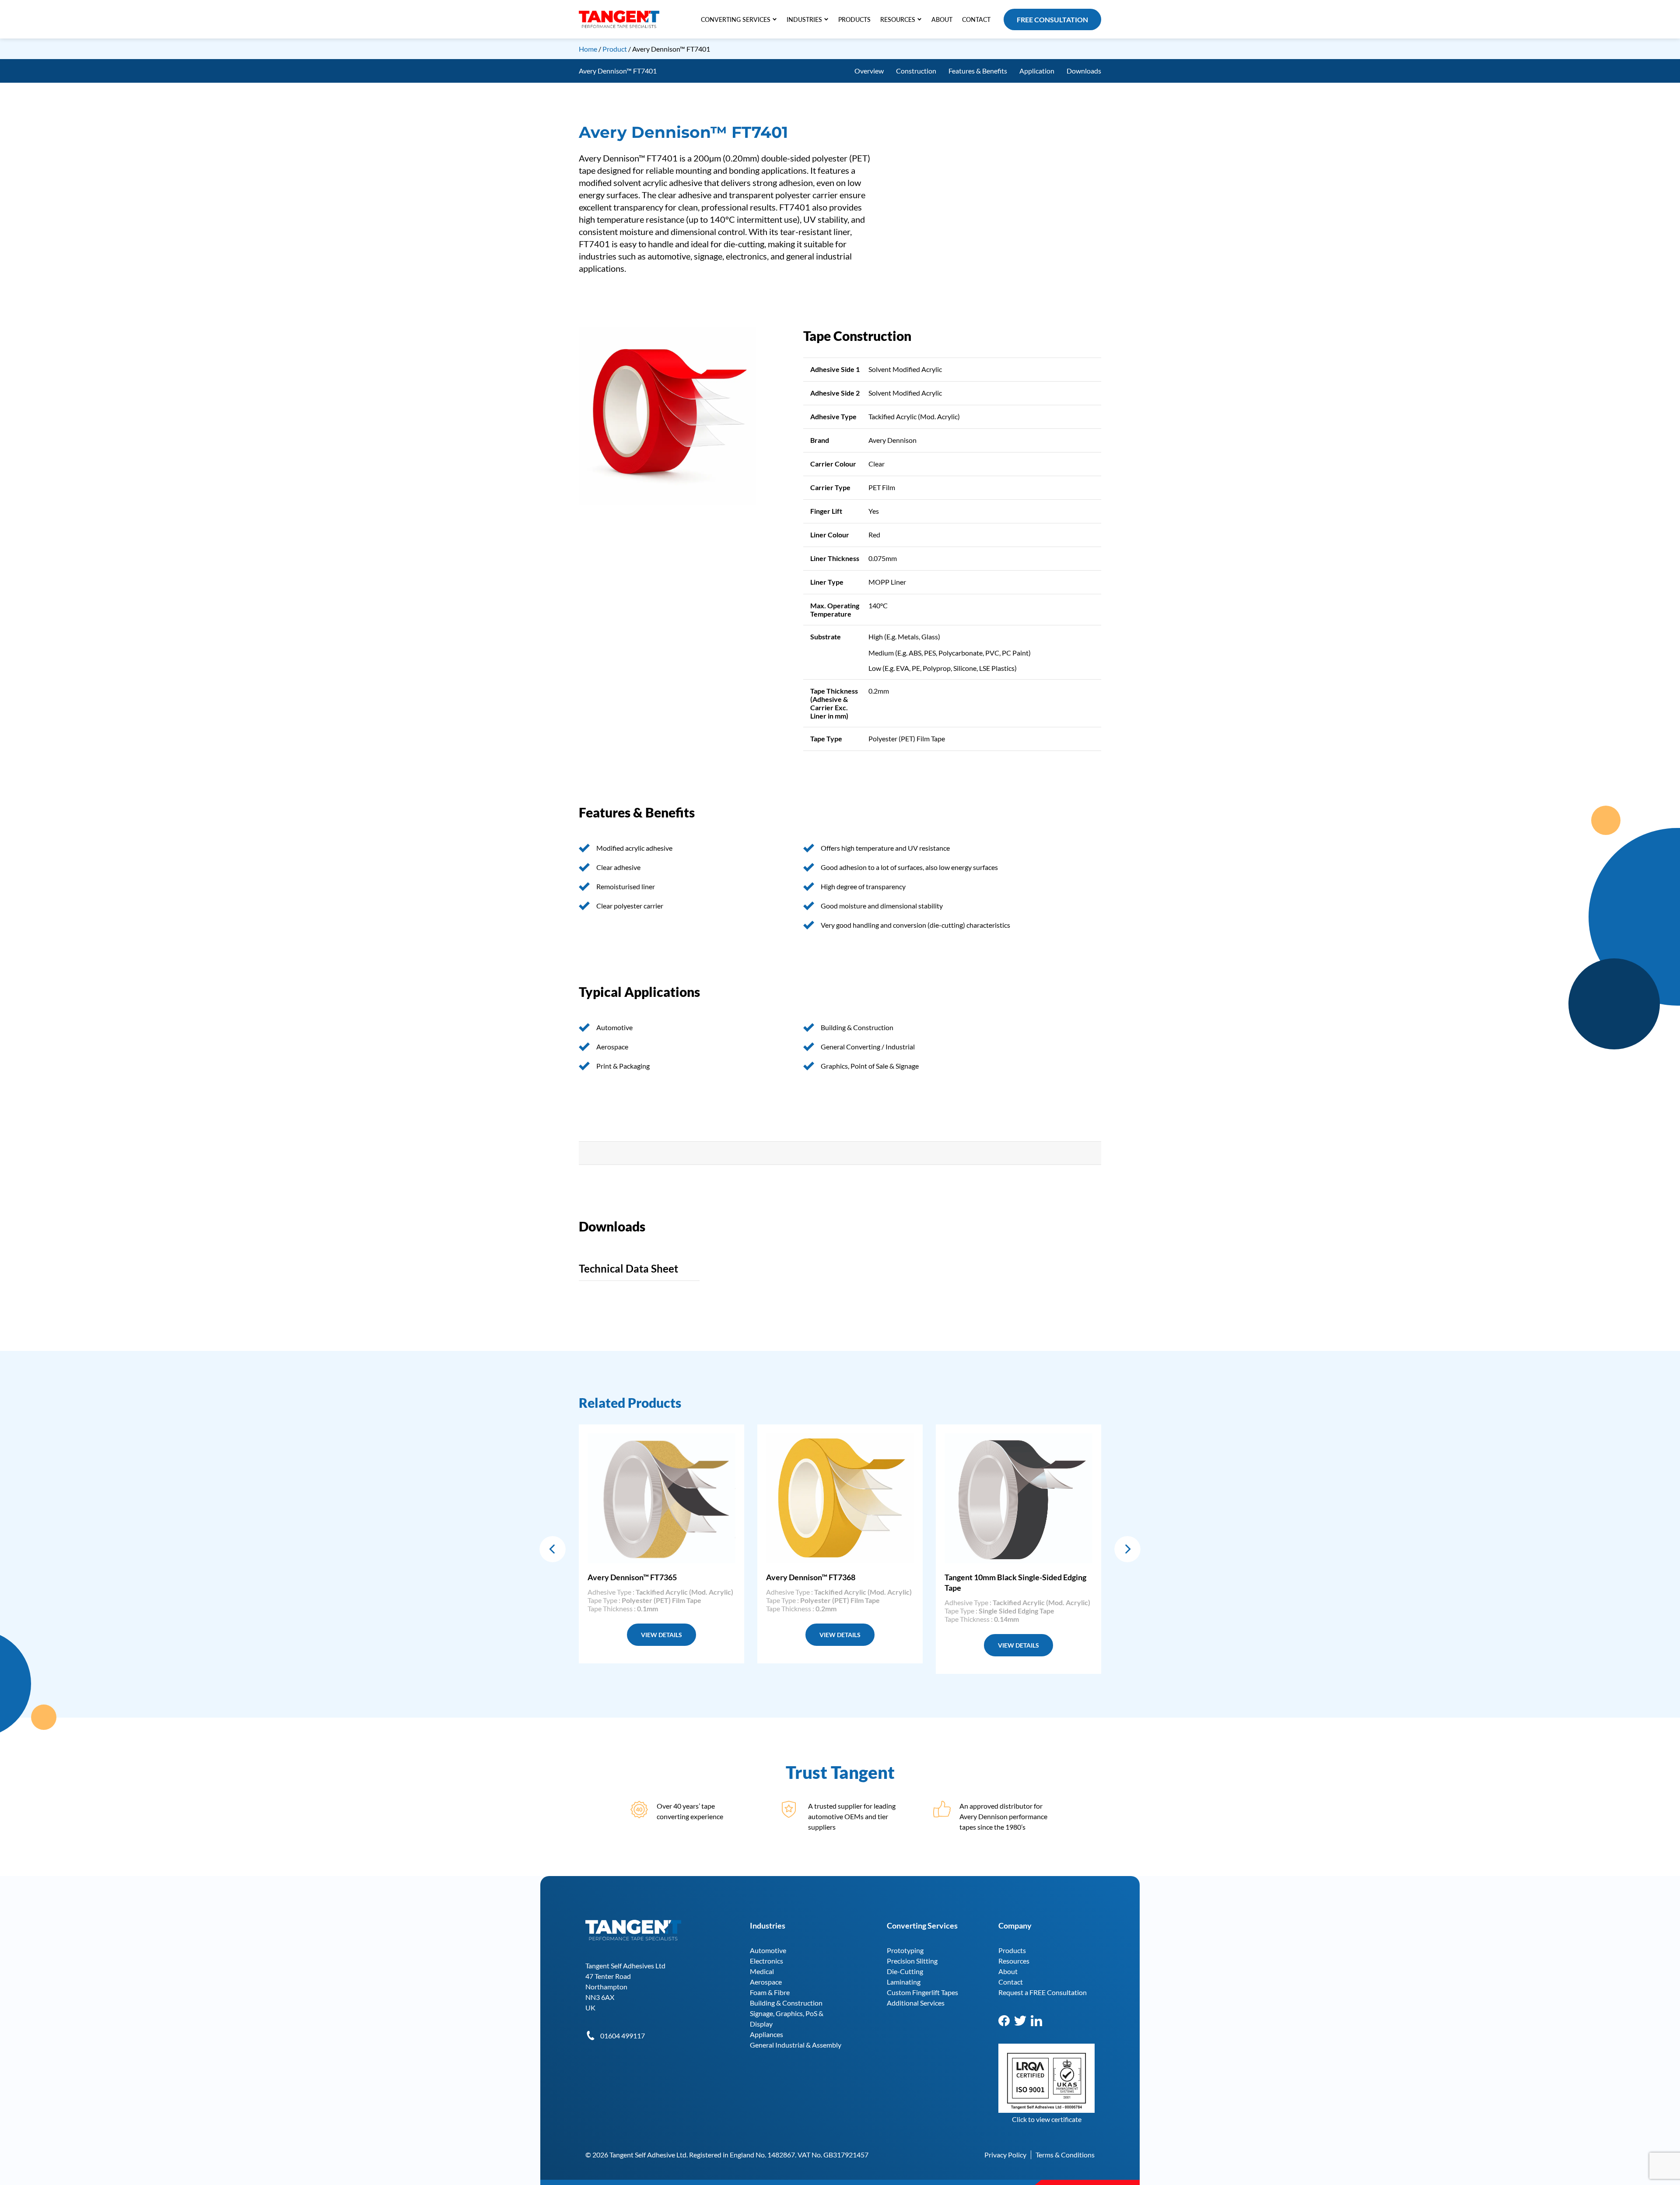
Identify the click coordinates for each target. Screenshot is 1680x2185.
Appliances (766, 2034)
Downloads (1084, 71)
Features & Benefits (978, 71)
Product (615, 49)
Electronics (766, 1961)
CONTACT (976, 19)
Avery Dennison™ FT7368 (811, 1577)
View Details (661, 1635)
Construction (916, 71)
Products (1012, 1950)
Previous (553, 1549)
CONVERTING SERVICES (736, 19)
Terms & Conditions (1065, 2155)
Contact (1011, 1982)
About (1008, 1971)
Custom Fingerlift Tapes (922, 1992)
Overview (869, 71)
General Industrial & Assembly (796, 2045)
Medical (762, 1971)
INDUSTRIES (804, 19)
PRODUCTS (854, 19)
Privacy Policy (1005, 2155)
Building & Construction (786, 2003)
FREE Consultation (1052, 19)
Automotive (768, 1950)
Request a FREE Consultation (1043, 1992)
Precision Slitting (912, 1961)
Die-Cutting (905, 1971)
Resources (1014, 1961)
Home (588, 49)
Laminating (904, 1982)
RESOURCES (898, 19)
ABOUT (942, 19)
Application (1037, 71)
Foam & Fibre (770, 1992)
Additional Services (916, 2003)
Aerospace (766, 1982)
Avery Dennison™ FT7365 (632, 1577)
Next (1127, 1549)
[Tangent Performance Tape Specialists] (619, 15)
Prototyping (905, 1950)
